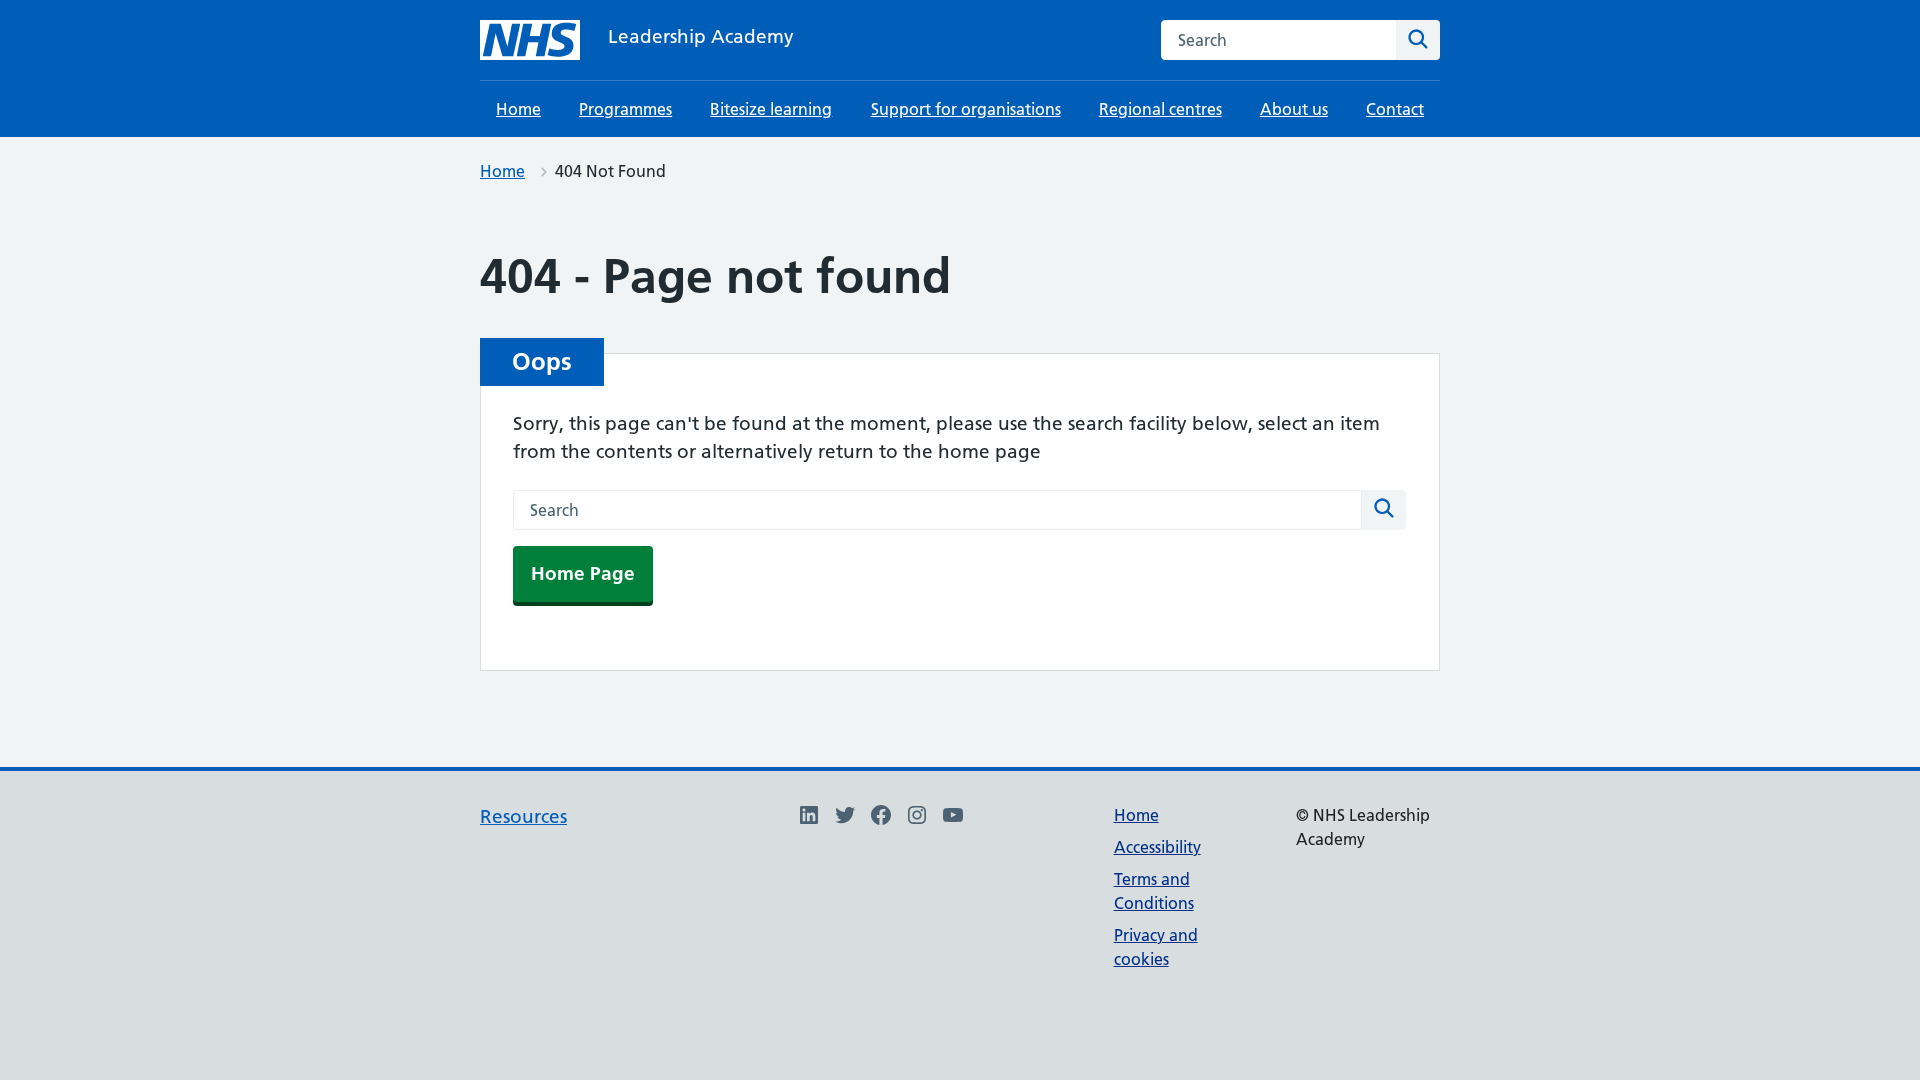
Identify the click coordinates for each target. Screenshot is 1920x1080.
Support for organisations (966, 109)
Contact (1395, 109)
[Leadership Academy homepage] (530, 40)
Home (518, 109)
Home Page (583, 573)
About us (1294, 109)
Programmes (625, 109)
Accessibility (1157, 847)
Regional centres (1160, 109)
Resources (523, 816)
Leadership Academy (701, 36)
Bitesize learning (771, 109)
